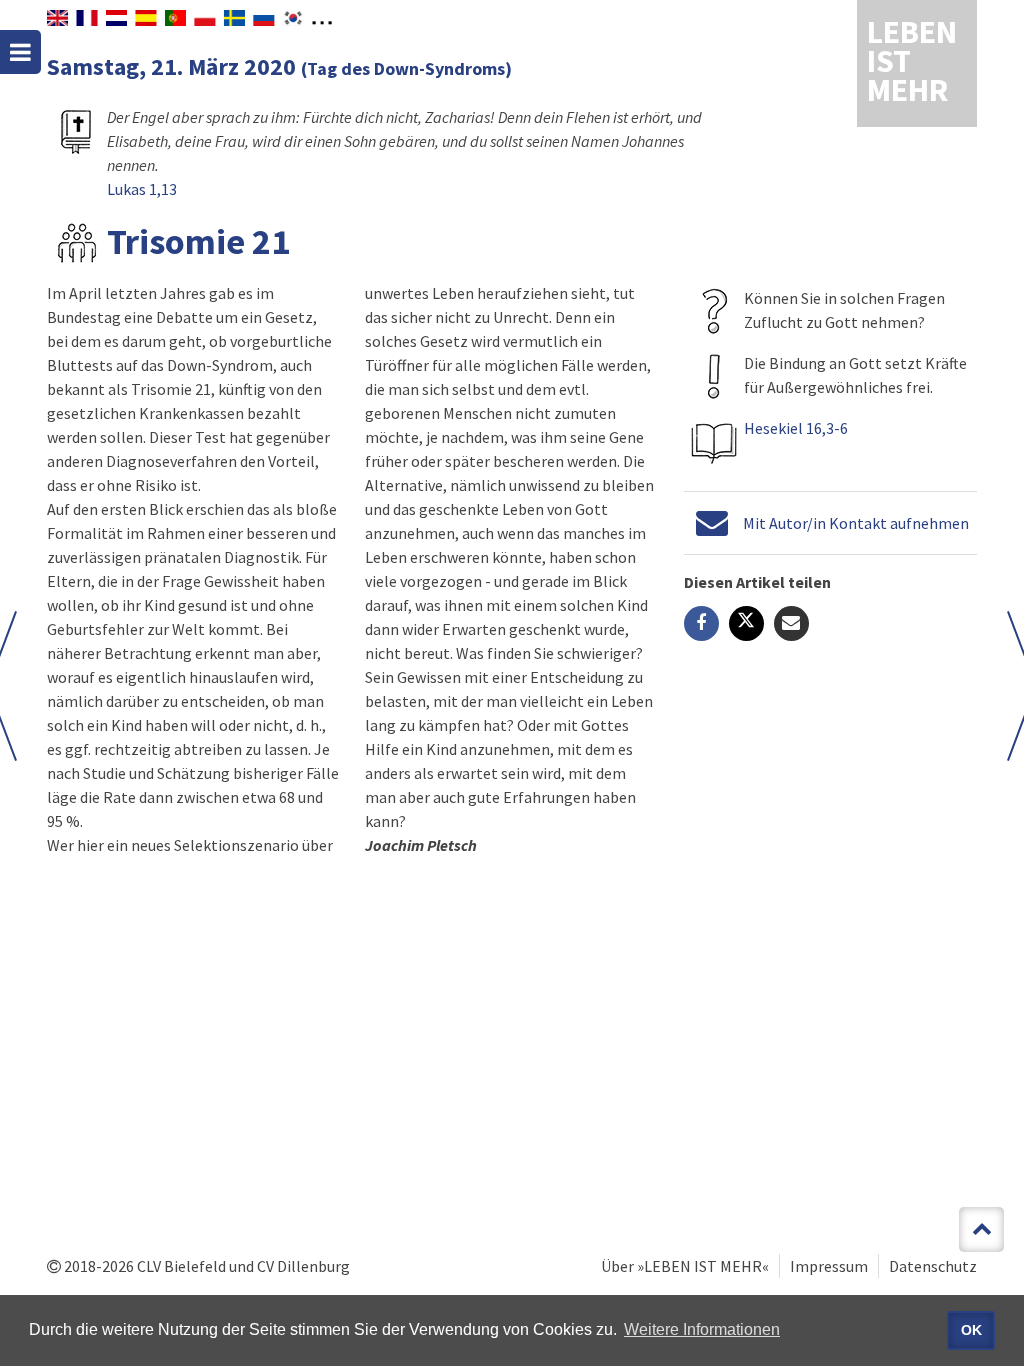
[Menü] (20, 52)
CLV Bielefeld (181, 1266)
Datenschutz (933, 1266)
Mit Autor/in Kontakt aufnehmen (856, 523)
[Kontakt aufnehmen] (712, 523)
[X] (746, 623)
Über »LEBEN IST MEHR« (685, 1266)
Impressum (829, 1266)
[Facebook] (701, 623)
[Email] (791, 623)
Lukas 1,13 (142, 189)
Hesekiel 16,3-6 (796, 428)
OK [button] (971, 1330)
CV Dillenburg (303, 1266)
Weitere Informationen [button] (702, 1329)
